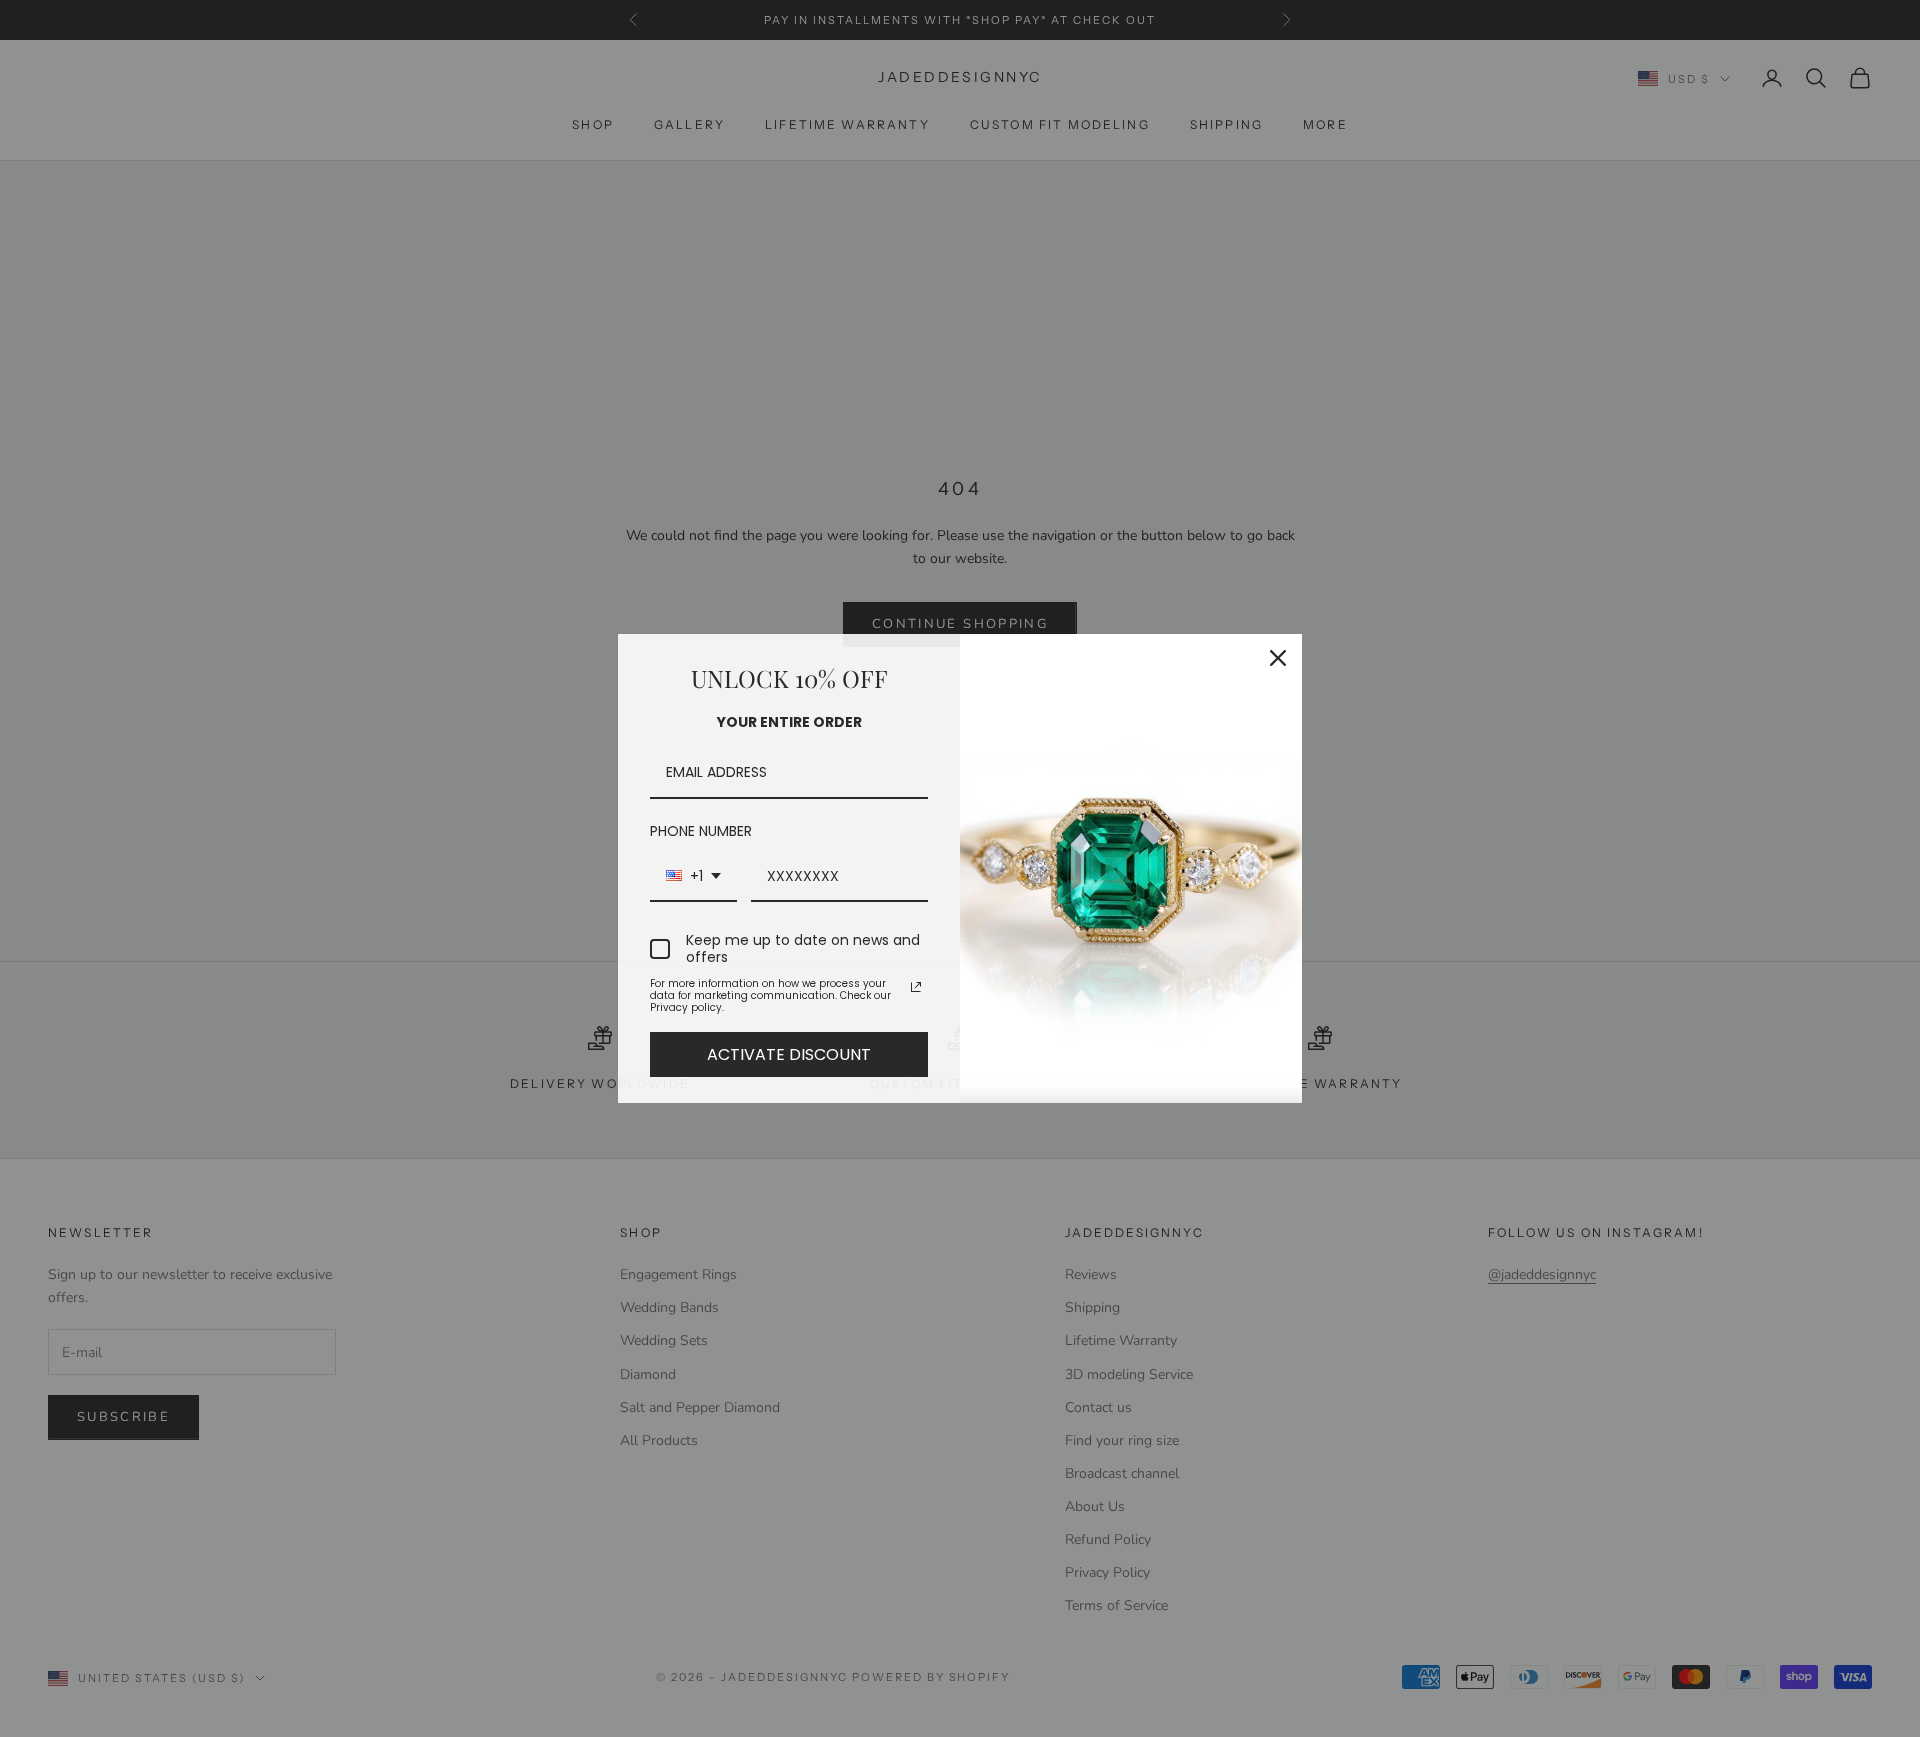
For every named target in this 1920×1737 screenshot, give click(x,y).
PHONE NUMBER (701, 831)
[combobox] (693, 877)
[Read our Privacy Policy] (916, 987)
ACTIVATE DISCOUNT (789, 1054)
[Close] (1278, 658)
